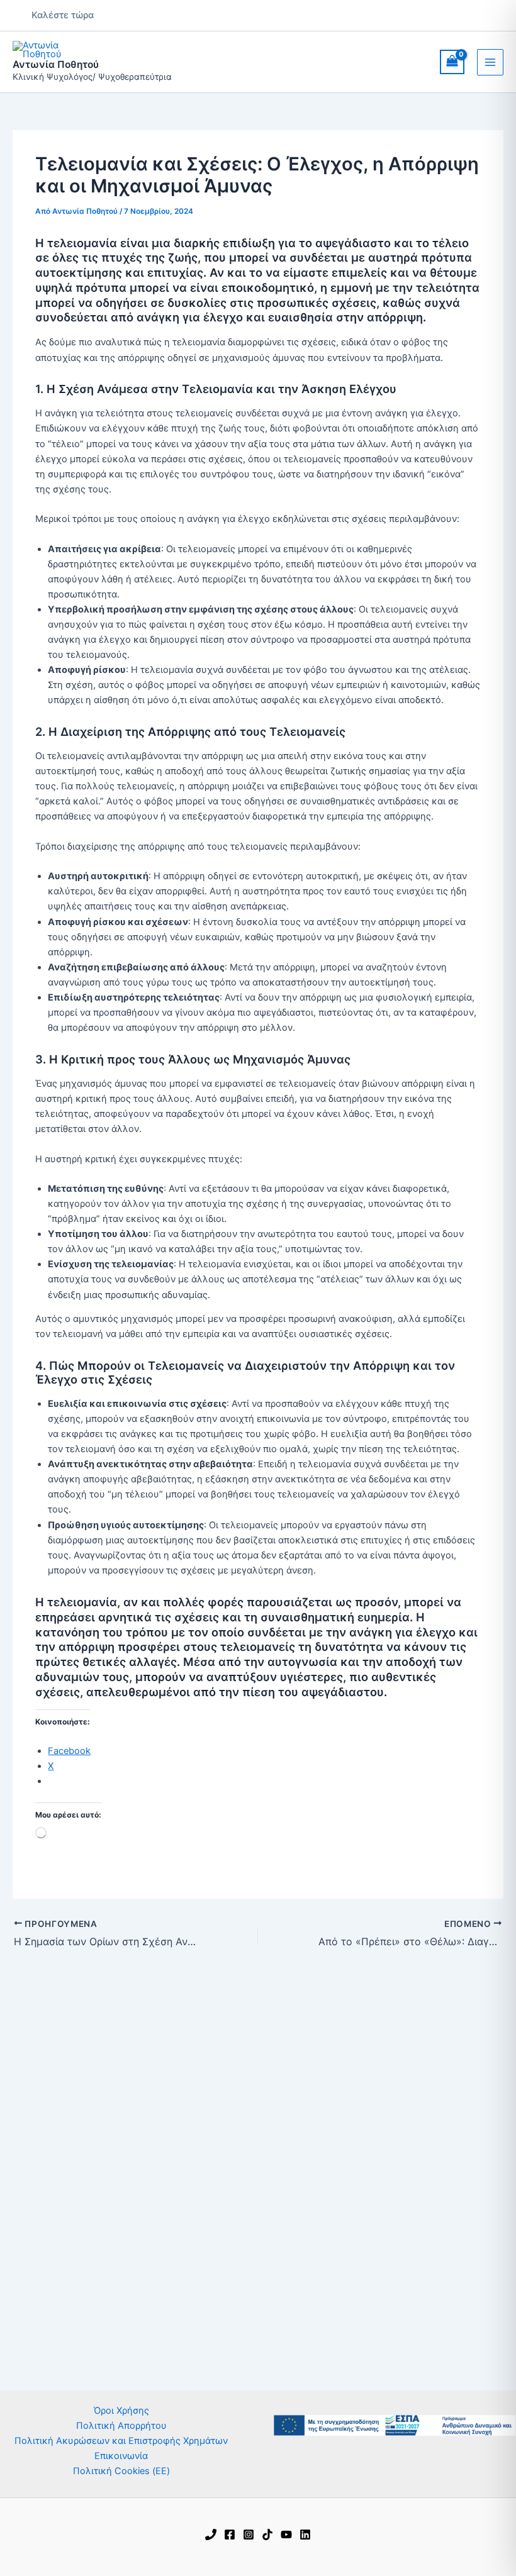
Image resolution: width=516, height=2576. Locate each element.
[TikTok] (267, 2534)
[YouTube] (286, 2534)
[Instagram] (249, 2534)
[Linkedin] (305, 2534)
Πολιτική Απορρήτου (121, 2426)
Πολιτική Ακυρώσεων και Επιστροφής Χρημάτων (121, 2441)
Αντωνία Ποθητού (56, 64)
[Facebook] (230, 2534)
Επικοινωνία (121, 2456)
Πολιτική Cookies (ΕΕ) (121, 2471)
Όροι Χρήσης (121, 2411)
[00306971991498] (211, 2534)
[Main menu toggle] (490, 62)
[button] (63, 15)
